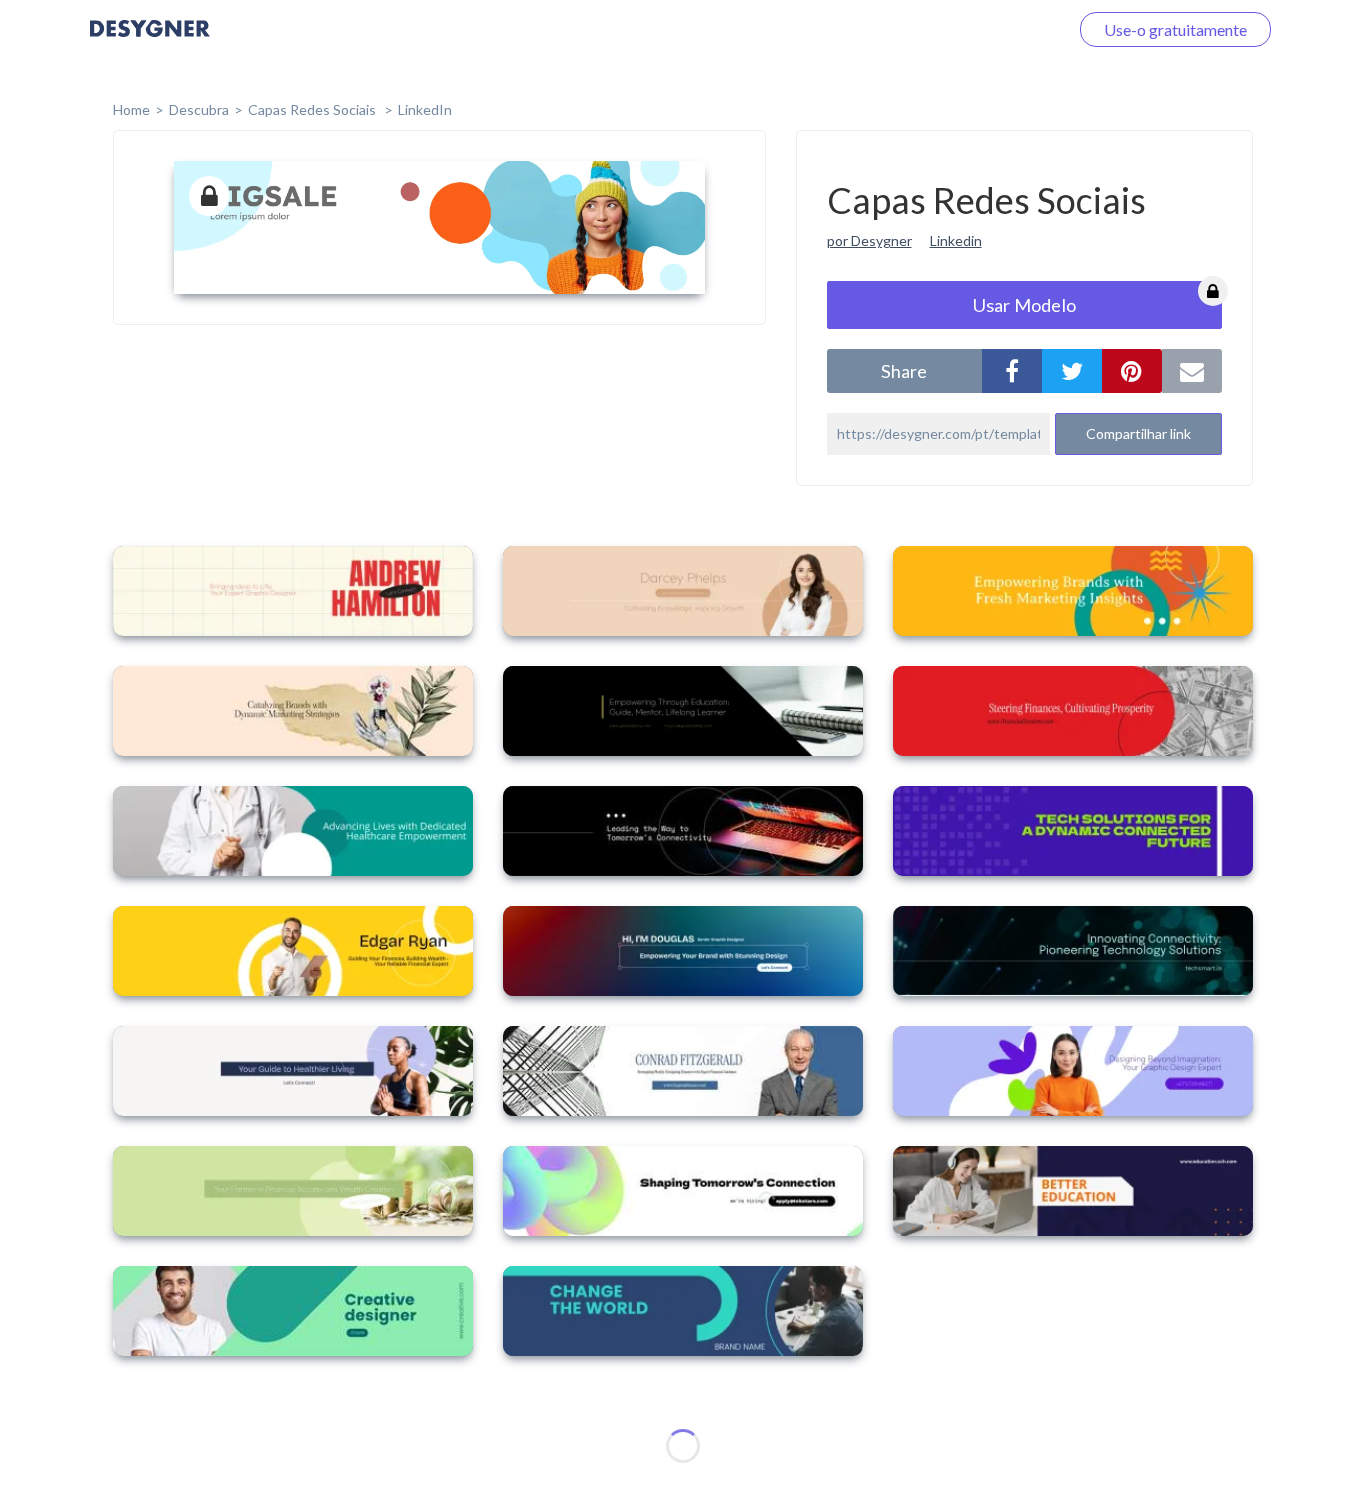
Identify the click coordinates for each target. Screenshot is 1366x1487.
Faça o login (1004, 29)
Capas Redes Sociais (313, 109)
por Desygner (869, 240)
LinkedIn (425, 109)
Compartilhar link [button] (1138, 433)
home (131, 109)
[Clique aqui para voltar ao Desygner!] (150, 42)
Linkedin (956, 240)
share (904, 371)
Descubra (199, 109)
